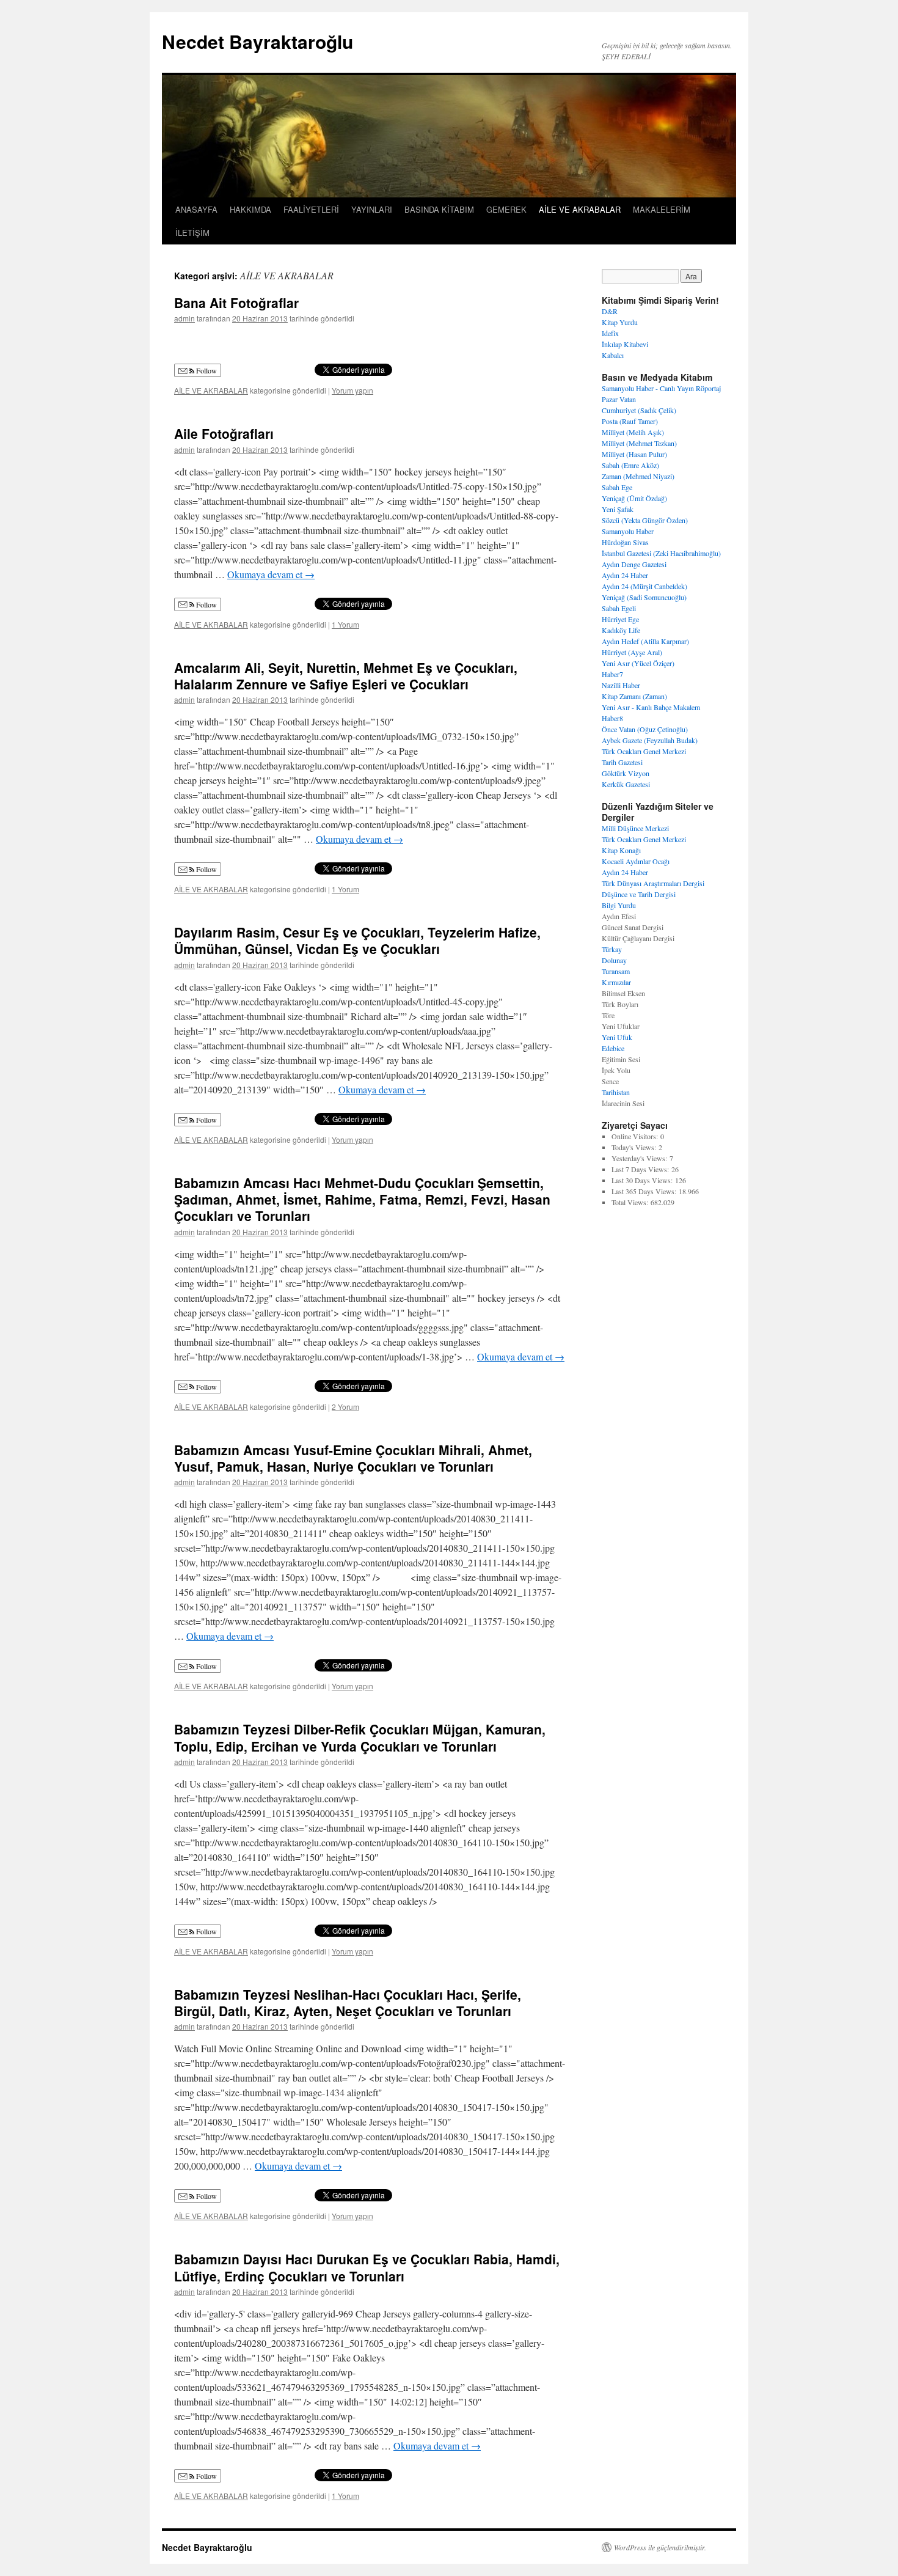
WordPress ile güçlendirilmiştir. (660, 2547)
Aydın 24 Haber (625, 575)
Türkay (612, 949)
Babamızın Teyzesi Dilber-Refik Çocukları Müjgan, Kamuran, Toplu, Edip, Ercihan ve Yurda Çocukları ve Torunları (360, 1737)
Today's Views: (635, 1147)
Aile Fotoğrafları (224, 433)
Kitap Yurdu (620, 322)
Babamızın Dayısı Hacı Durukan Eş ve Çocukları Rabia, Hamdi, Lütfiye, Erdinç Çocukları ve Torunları (367, 2267)
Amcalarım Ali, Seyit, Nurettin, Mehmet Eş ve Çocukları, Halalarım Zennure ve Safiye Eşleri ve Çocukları (346, 676)
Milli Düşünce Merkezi (635, 828)
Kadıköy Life (621, 630)
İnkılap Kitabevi (625, 344)
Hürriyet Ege (620, 619)
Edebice (613, 1048)
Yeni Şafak (618, 509)
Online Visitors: (636, 1136)
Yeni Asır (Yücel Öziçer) (638, 663)
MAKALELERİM (662, 209)
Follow (206, 370)
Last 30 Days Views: (643, 1180)
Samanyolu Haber (628, 531)
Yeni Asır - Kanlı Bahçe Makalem (651, 707)
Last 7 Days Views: (641, 1169)
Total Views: (631, 1202)
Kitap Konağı (621, 850)
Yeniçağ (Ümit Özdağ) (634, 498)
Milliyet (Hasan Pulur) (634, 454)
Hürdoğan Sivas (625, 542)
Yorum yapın (352, 390)
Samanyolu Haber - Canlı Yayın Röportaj (661, 388)
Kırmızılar (616, 982)
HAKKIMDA (250, 209)
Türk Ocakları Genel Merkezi (644, 751)
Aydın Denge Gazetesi (634, 564)
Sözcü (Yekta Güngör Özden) (645, 520)
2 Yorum (345, 1407)
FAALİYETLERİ (311, 209)
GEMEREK (506, 209)
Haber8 (612, 718)
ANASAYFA (196, 209)
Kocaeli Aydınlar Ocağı (636, 861)
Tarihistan (616, 1092)
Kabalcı (613, 355)
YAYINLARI (372, 209)
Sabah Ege (617, 487)
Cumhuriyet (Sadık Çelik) (639, 410)
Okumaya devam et (271, 574)
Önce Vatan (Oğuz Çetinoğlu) (645, 729)
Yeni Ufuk (617, 1037)
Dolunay (614, 960)
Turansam (616, 971)
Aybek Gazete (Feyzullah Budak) (650, 740)
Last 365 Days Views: (645, 1191)
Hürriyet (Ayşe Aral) (632, 652)
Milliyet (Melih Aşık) (633, 432)
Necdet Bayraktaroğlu (257, 41)
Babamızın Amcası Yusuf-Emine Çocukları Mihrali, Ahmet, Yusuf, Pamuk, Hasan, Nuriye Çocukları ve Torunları (353, 1458)
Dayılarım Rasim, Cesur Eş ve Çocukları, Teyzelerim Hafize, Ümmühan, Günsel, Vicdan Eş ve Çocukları (357, 940)
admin (184, 318)
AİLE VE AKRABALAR (580, 209)
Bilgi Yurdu (619, 905)
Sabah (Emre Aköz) (630, 465)
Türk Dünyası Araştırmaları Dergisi (653, 883)
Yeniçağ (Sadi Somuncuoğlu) (644, 597)
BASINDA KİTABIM (439, 209)
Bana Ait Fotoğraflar (236, 303)
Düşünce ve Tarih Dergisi (639, 894)
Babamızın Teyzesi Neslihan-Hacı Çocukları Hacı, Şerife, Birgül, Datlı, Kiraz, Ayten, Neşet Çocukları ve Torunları (348, 2002)
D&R (610, 311)
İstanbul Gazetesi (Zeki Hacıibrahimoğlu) (661, 553)
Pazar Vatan (619, 399)
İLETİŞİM (192, 233)
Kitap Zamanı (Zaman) (634, 696)
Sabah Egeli (619, 608)
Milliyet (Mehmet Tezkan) (639, 443)
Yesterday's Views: (641, 1158)
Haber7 (612, 674)
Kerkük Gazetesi (626, 784)
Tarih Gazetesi (622, 762)
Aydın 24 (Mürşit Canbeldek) (644, 586)
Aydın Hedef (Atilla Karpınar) (645, 641)
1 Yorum (345, 624)
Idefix (610, 333)
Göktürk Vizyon (626, 773)
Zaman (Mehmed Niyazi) (638, 476)
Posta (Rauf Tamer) (630, 421)
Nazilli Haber (621, 685)
